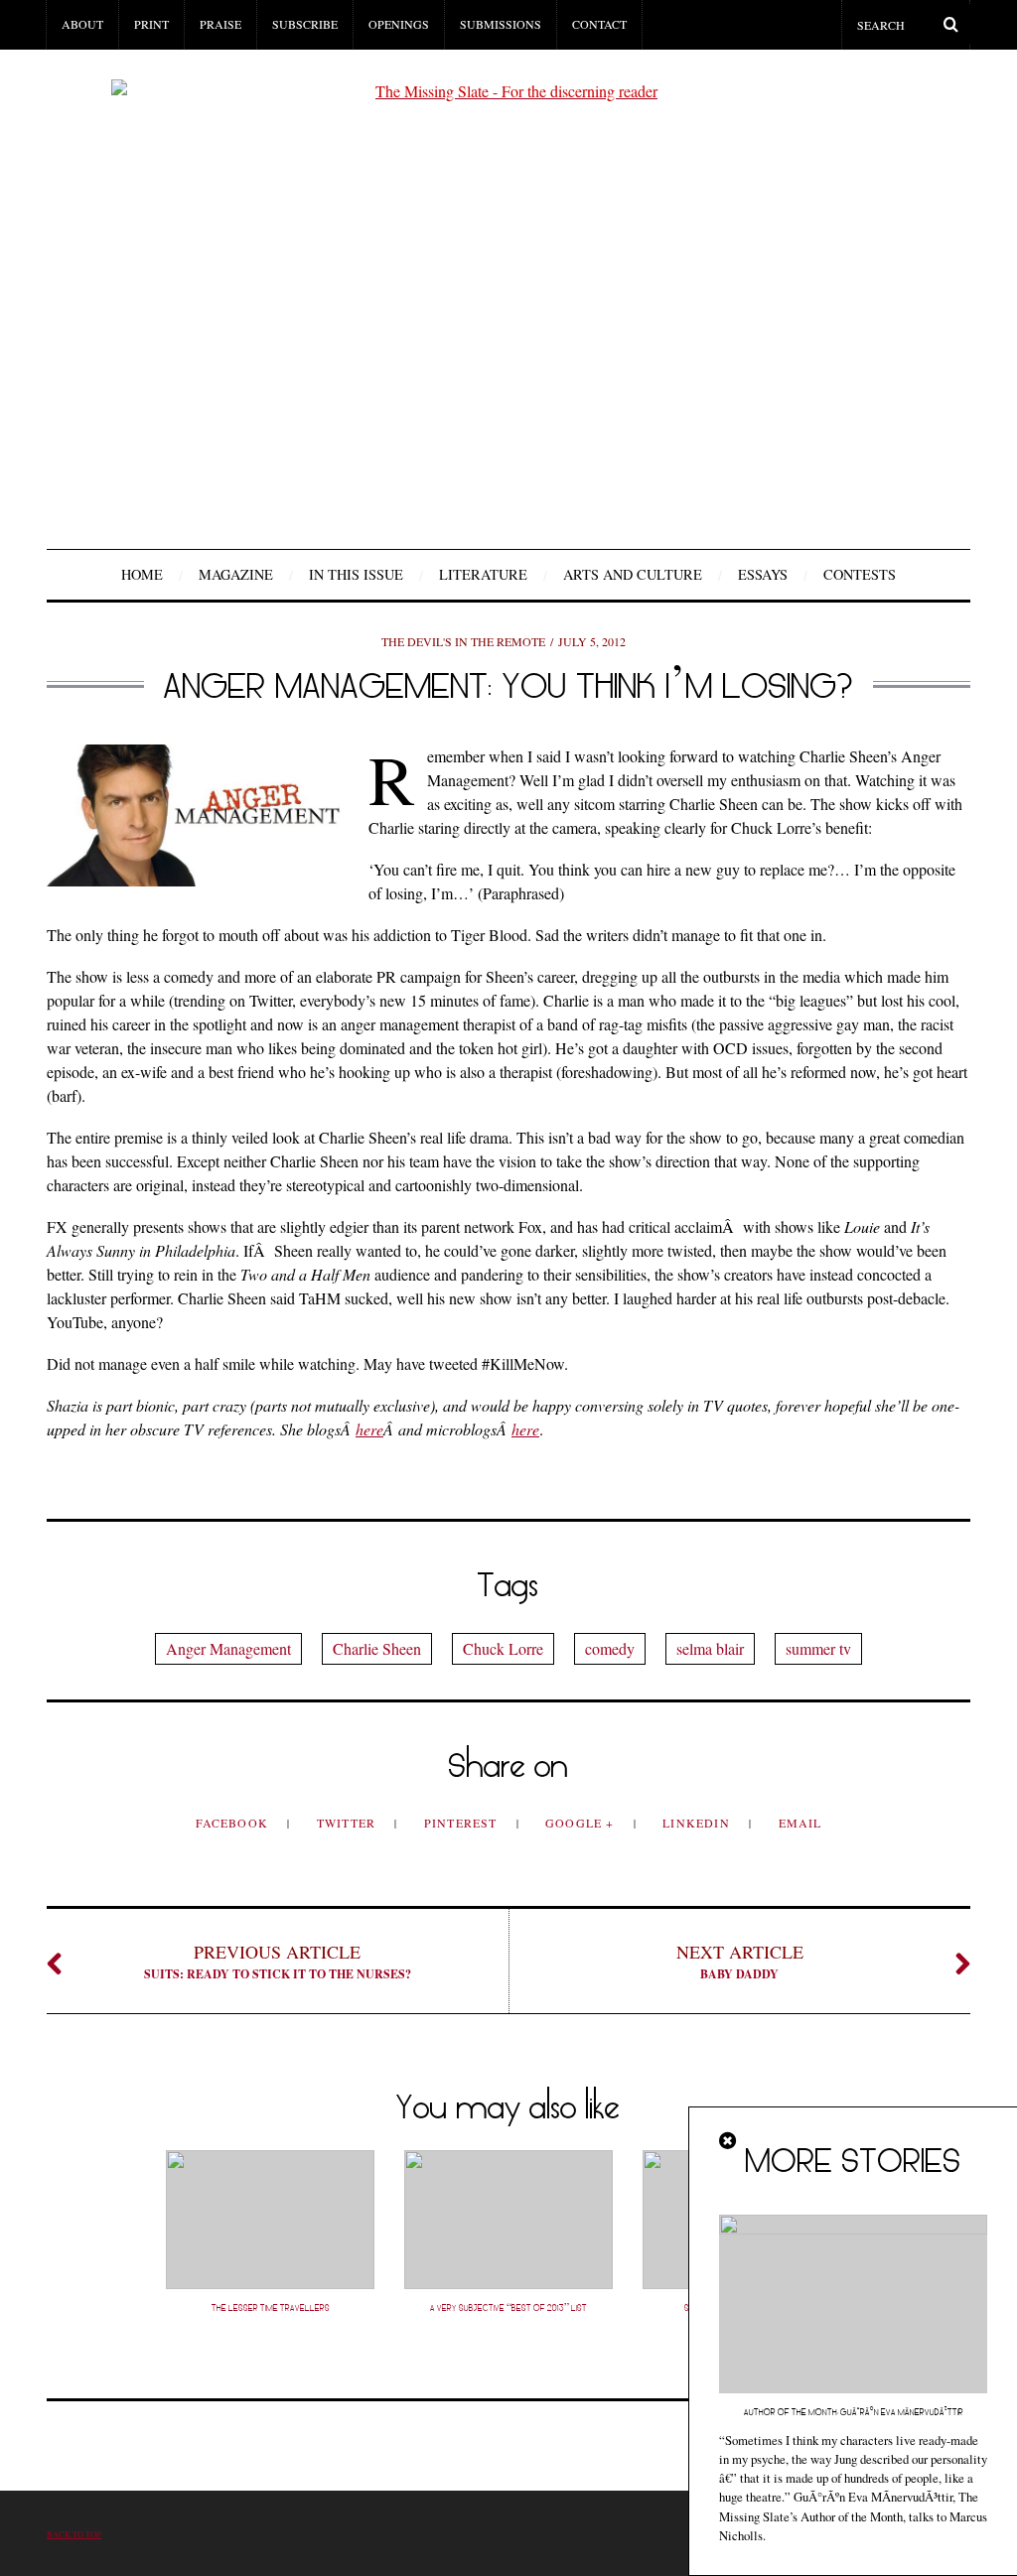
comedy (610, 1648)
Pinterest (463, 1823)
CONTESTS (860, 574)
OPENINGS (399, 24)
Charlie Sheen (377, 1648)
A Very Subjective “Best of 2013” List (508, 2308)
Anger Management (228, 1648)
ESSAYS (763, 574)
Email (800, 1823)
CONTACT (599, 24)
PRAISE (220, 24)
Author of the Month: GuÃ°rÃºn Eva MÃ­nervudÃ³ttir (854, 2412)
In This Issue (356, 574)
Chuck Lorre (503, 1648)
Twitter (349, 1823)
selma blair (710, 1648)
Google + (582, 1823)
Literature (483, 574)
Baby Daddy (740, 1961)
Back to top (74, 2534)
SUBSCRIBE (305, 24)
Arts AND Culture (633, 574)
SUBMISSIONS (501, 24)
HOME (142, 574)
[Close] (729, 2141)
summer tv (818, 1648)
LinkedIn (698, 1823)
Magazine (236, 574)
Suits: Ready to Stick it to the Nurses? (278, 1961)
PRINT (151, 24)
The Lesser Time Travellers (271, 2308)
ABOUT (82, 24)
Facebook (234, 1823)
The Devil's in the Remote (463, 641)
